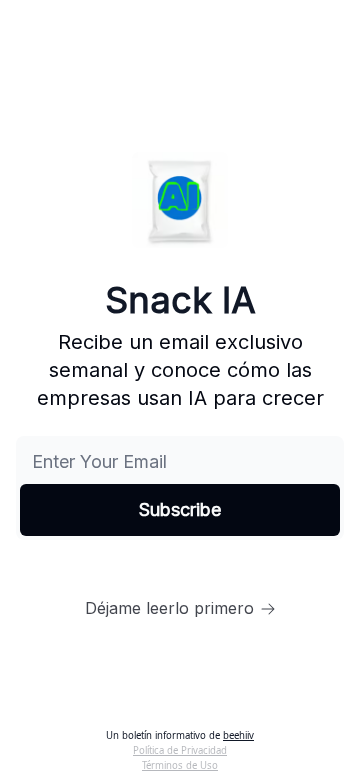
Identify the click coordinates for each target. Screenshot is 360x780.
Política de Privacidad (180, 750)
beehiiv (238, 735)
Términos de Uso (180, 765)
